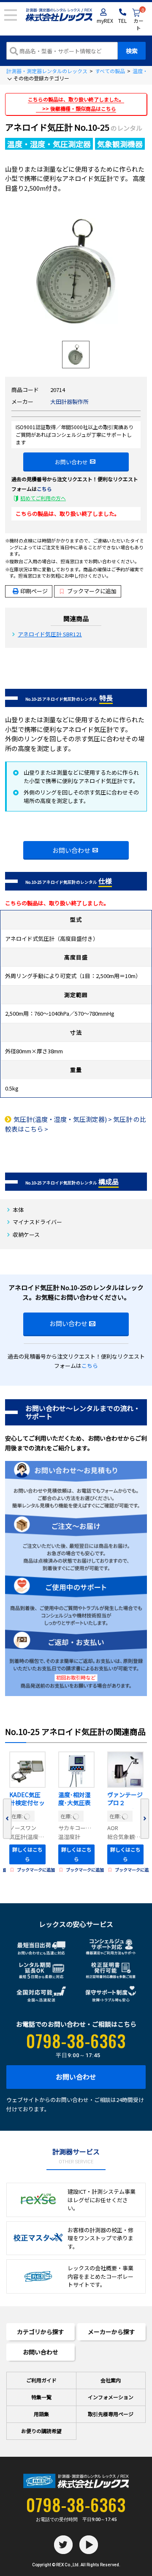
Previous (7, 1819)
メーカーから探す (111, 2332)
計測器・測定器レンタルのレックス (47, 71)
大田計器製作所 (69, 401)
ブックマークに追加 (92, 591)
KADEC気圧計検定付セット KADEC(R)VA (27, 1800)
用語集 (41, 2414)
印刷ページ (34, 591)
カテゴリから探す (41, 2332)
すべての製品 (110, 71)
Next (145, 1819)
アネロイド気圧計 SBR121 (50, 634)
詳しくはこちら (27, 1854)
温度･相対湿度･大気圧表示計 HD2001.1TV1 (75, 1800)
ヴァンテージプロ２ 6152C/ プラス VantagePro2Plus (125, 1800)
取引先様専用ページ (111, 2414)
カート (139, 20)
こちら (44, 489)
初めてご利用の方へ (43, 498)
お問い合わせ (71, 462)
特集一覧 (41, 2397)
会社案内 (111, 2380)
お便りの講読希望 (41, 2431)
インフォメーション (111, 2397)
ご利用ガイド (41, 2380)
